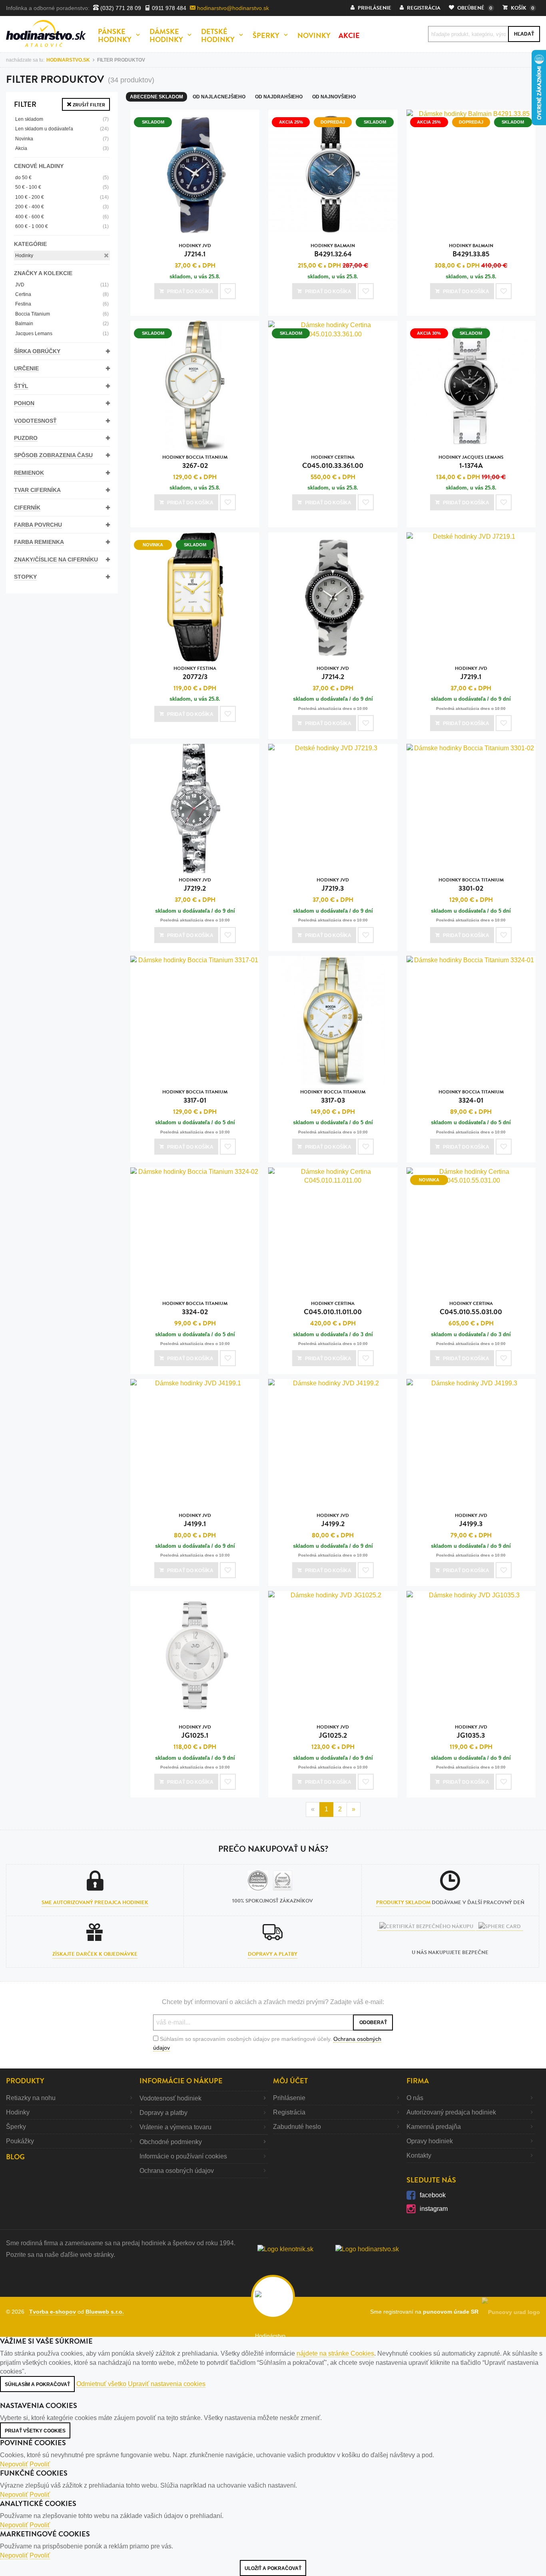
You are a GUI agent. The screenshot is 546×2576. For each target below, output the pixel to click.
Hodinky (24, 256)
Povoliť (40, 2464)
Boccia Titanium (62, 314)
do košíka (190, 292)
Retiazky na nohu (31, 2098)
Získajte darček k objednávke (95, 1954)
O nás (415, 2098)
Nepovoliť (14, 2464)
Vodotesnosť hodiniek (170, 2098)
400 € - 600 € (62, 217)
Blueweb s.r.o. (105, 2312)
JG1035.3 (471, 1732)
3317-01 (195, 1097)
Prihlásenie (289, 2098)
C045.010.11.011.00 (333, 1308)
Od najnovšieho (334, 97)
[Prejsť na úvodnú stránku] (46, 33)
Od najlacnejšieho (219, 97)
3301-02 (471, 885)
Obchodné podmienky (171, 2142)
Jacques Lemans (62, 334)
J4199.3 (471, 1520)
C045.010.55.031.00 (471, 1308)
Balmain (62, 324)
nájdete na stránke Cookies (335, 2353)
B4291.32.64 (333, 251)
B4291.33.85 (471, 251)
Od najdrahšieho (279, 97)
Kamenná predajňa (434, 2127)
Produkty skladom (403, 1903)
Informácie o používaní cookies (183, 2156)
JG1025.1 (195, 1732)
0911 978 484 (168, 8)
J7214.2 (333, 673)
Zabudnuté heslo (297, 2127)
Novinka (62, 139)
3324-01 (471, 1097)
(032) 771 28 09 (120, 8)
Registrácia (289, 2112)
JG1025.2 (333, 1732)
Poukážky (20, 2141)
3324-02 (195, 1308)
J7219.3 (333, 885)
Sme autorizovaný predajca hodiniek (95, 1903)
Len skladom (62, 119)
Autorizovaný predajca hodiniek (451, 2112)
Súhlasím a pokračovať (37, 2384)
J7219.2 (195, 885)
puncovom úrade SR (452, 2312)
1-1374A (471, 462)
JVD (62, 285)
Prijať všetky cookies (35, 2431)
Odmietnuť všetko (101, 2384)
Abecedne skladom (156, 97)
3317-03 (333, 1097)
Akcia (62, 148)
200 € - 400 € (62, 207)
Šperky (16, 2127)
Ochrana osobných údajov (177, 2171)
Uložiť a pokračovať (273, 2568)
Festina (62, 304)
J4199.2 (333, 1520)
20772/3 (195, 673)
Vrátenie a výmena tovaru (175, 2127)
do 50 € (62, 178)
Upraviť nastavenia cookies (167, 2384)
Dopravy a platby (273, 1954)
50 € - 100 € (62, 187)
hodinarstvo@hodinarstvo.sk (232, 8)
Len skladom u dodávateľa (62, 129)
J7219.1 (471, 673)
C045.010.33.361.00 (333, 462)
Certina (62, 294)
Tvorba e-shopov (53, 2312)
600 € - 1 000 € (62, 226)
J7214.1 (195, 251)
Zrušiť (88, 105)
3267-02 (195, 462)
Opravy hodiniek (430, 2141)
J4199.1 (195, 1520)
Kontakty (419, 2155)
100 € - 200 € (62, 197)
